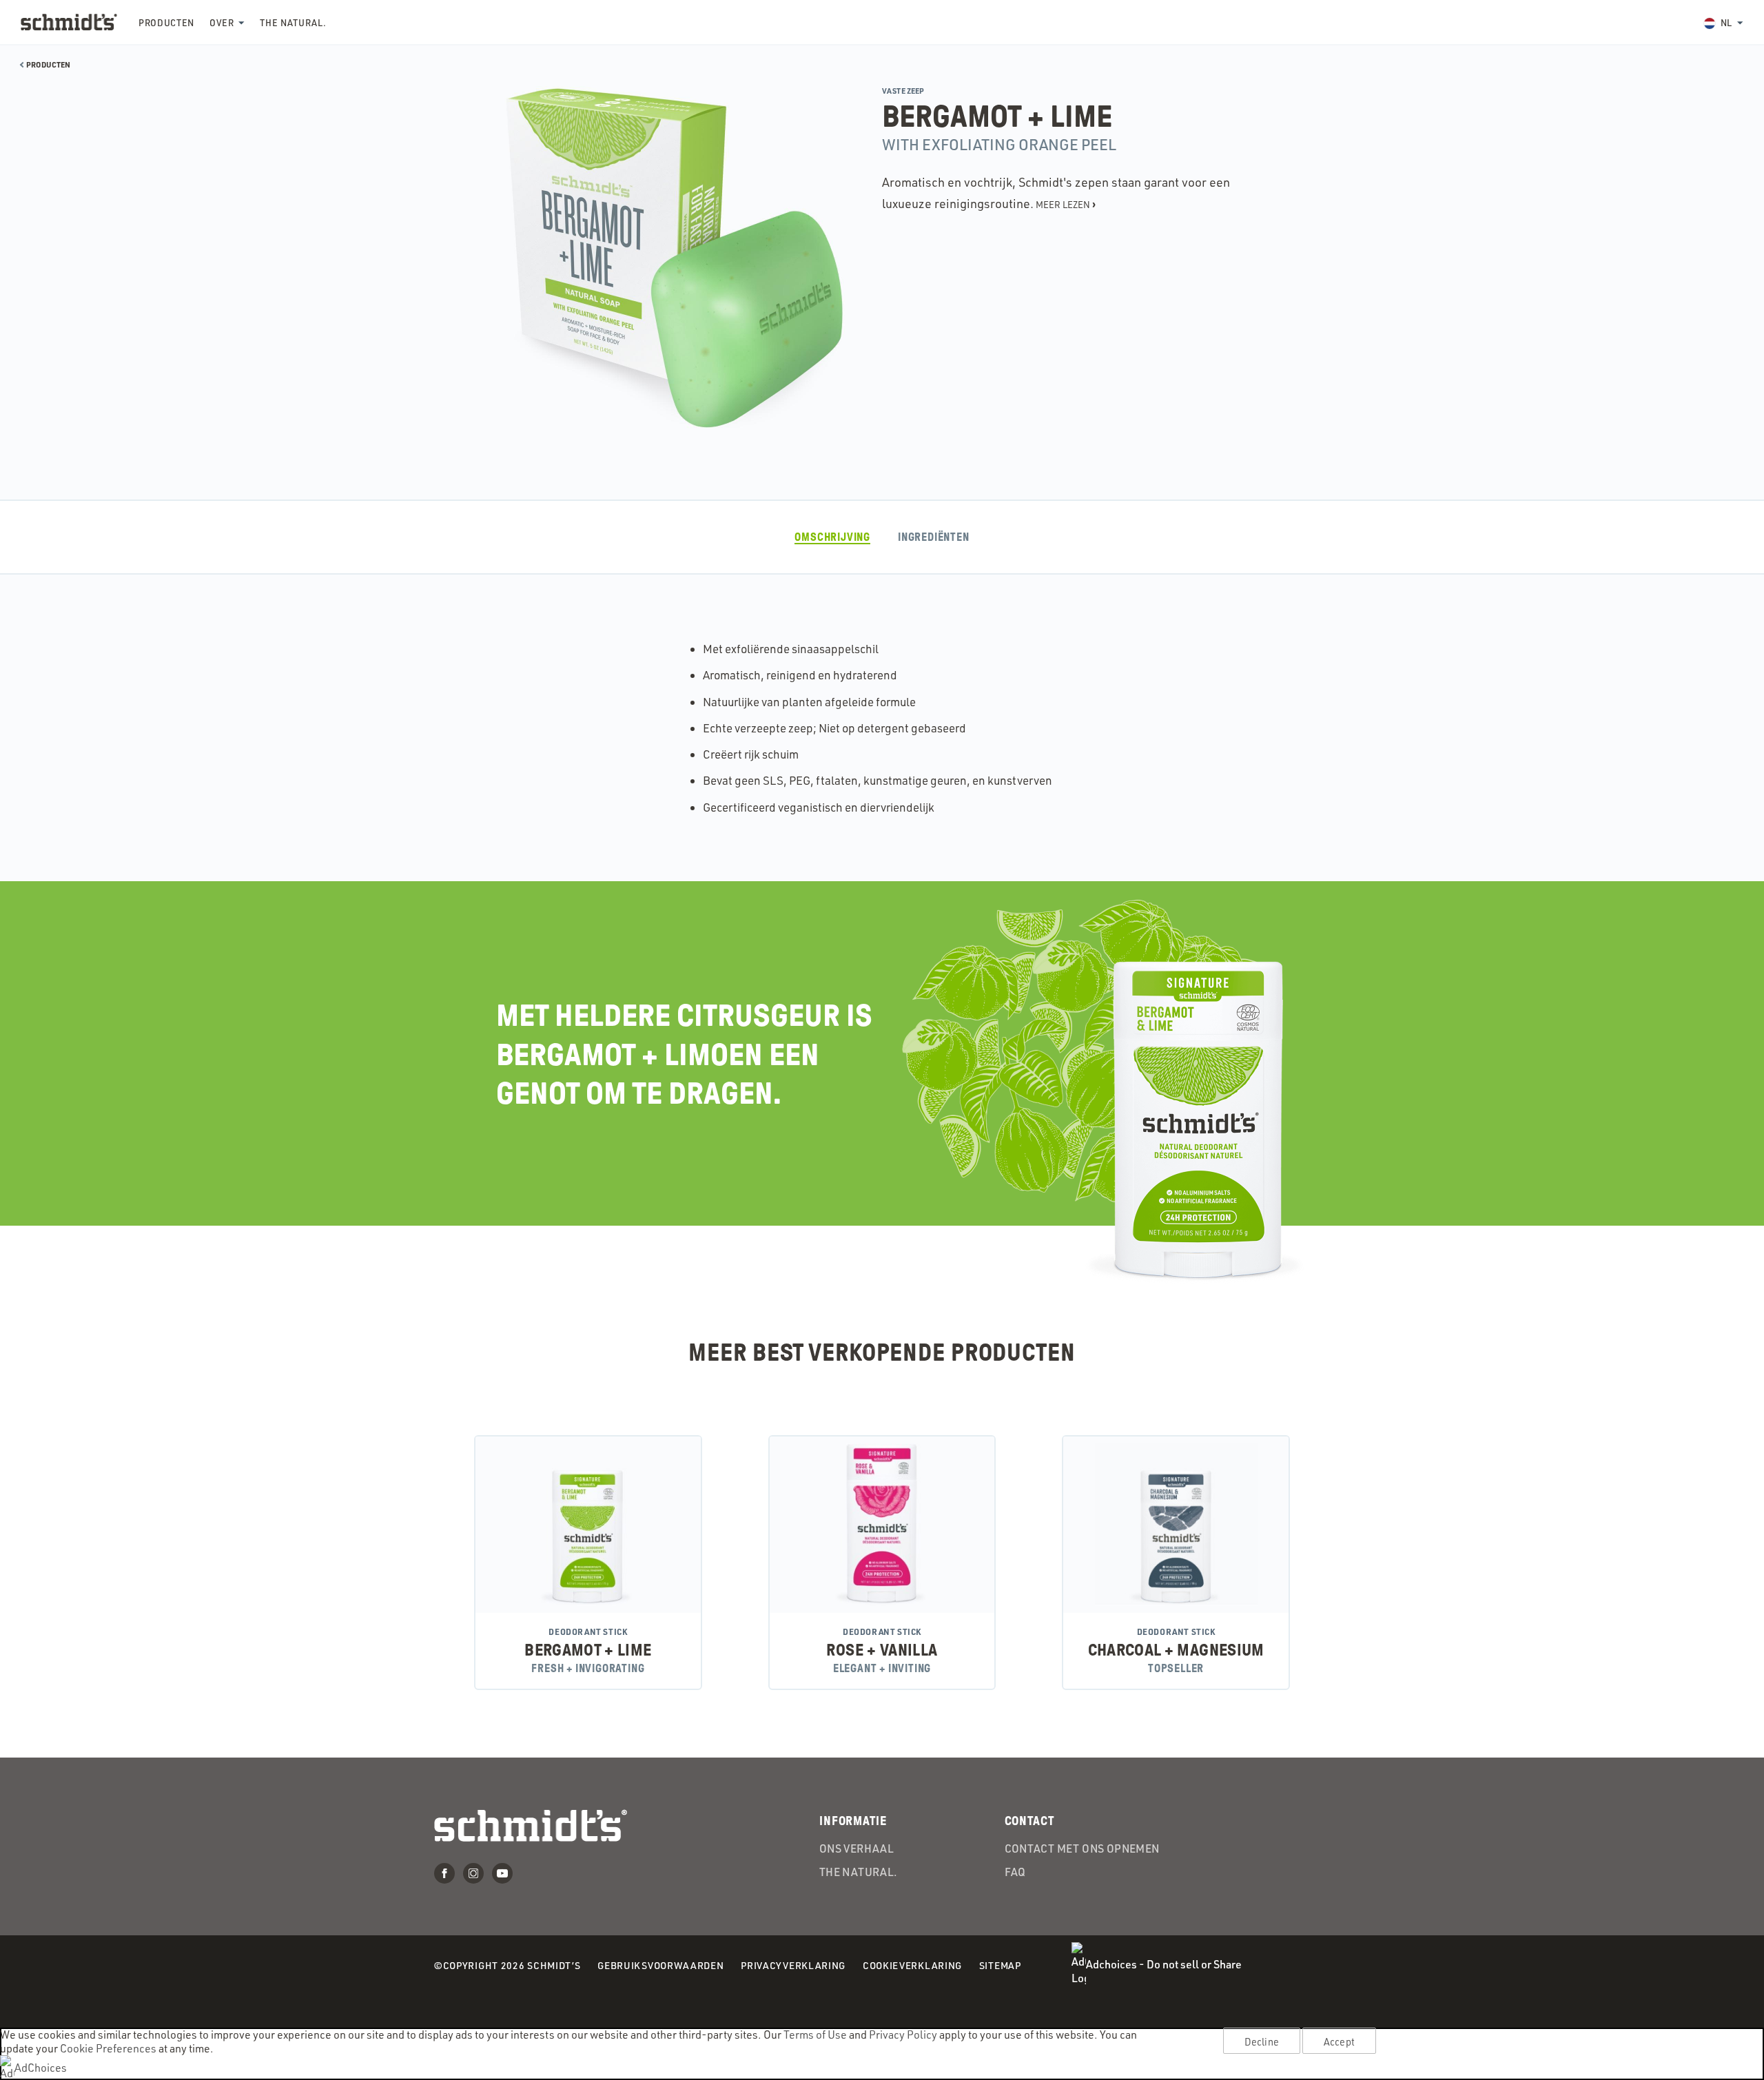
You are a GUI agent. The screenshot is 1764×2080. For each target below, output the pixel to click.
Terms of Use (815, 2035)
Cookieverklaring (912, 1967)
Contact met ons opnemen (1082, 1849)
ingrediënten (934, 537)
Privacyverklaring (793, 1967)
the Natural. (293, 23)
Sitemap (1000, 1965)
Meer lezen (1066, 204)
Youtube (502, 1873)
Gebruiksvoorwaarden (660, 1967)
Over (222, 23)
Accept (1339, 2041)
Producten (166, 23)
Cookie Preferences (108, 2048)
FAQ (1015, 1872)
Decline (1262, 2041)
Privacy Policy (903, 2035)
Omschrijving (832, 537)
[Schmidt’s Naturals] (69, 22)
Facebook (444, 1873)
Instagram (473, 1873)
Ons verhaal (857, 1849)
